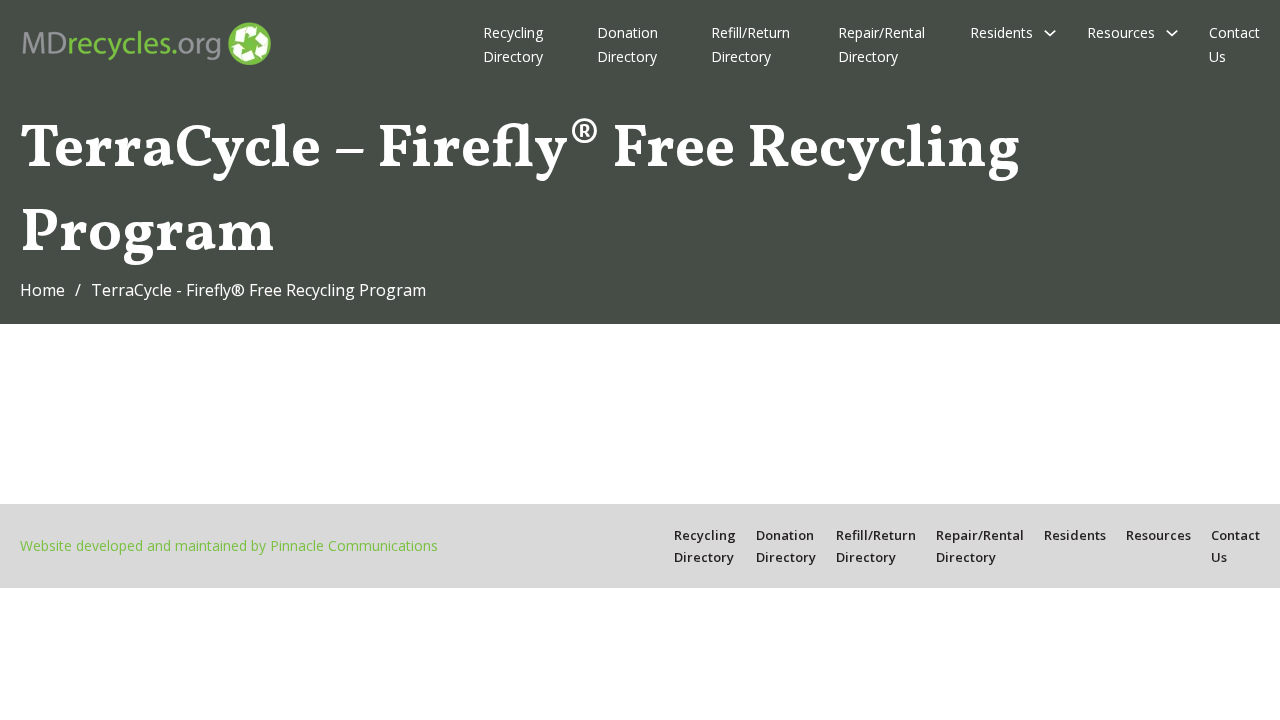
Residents (1001, 32)
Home (42, 290)
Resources (1121, 32)
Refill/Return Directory (750, 44)
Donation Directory (627, 44)
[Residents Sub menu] (1050, 33)
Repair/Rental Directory (881, 44)
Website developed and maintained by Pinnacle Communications (229, 545)
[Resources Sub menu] (1172, 33)
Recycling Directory (513, 44)
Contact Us (1234, 44)
